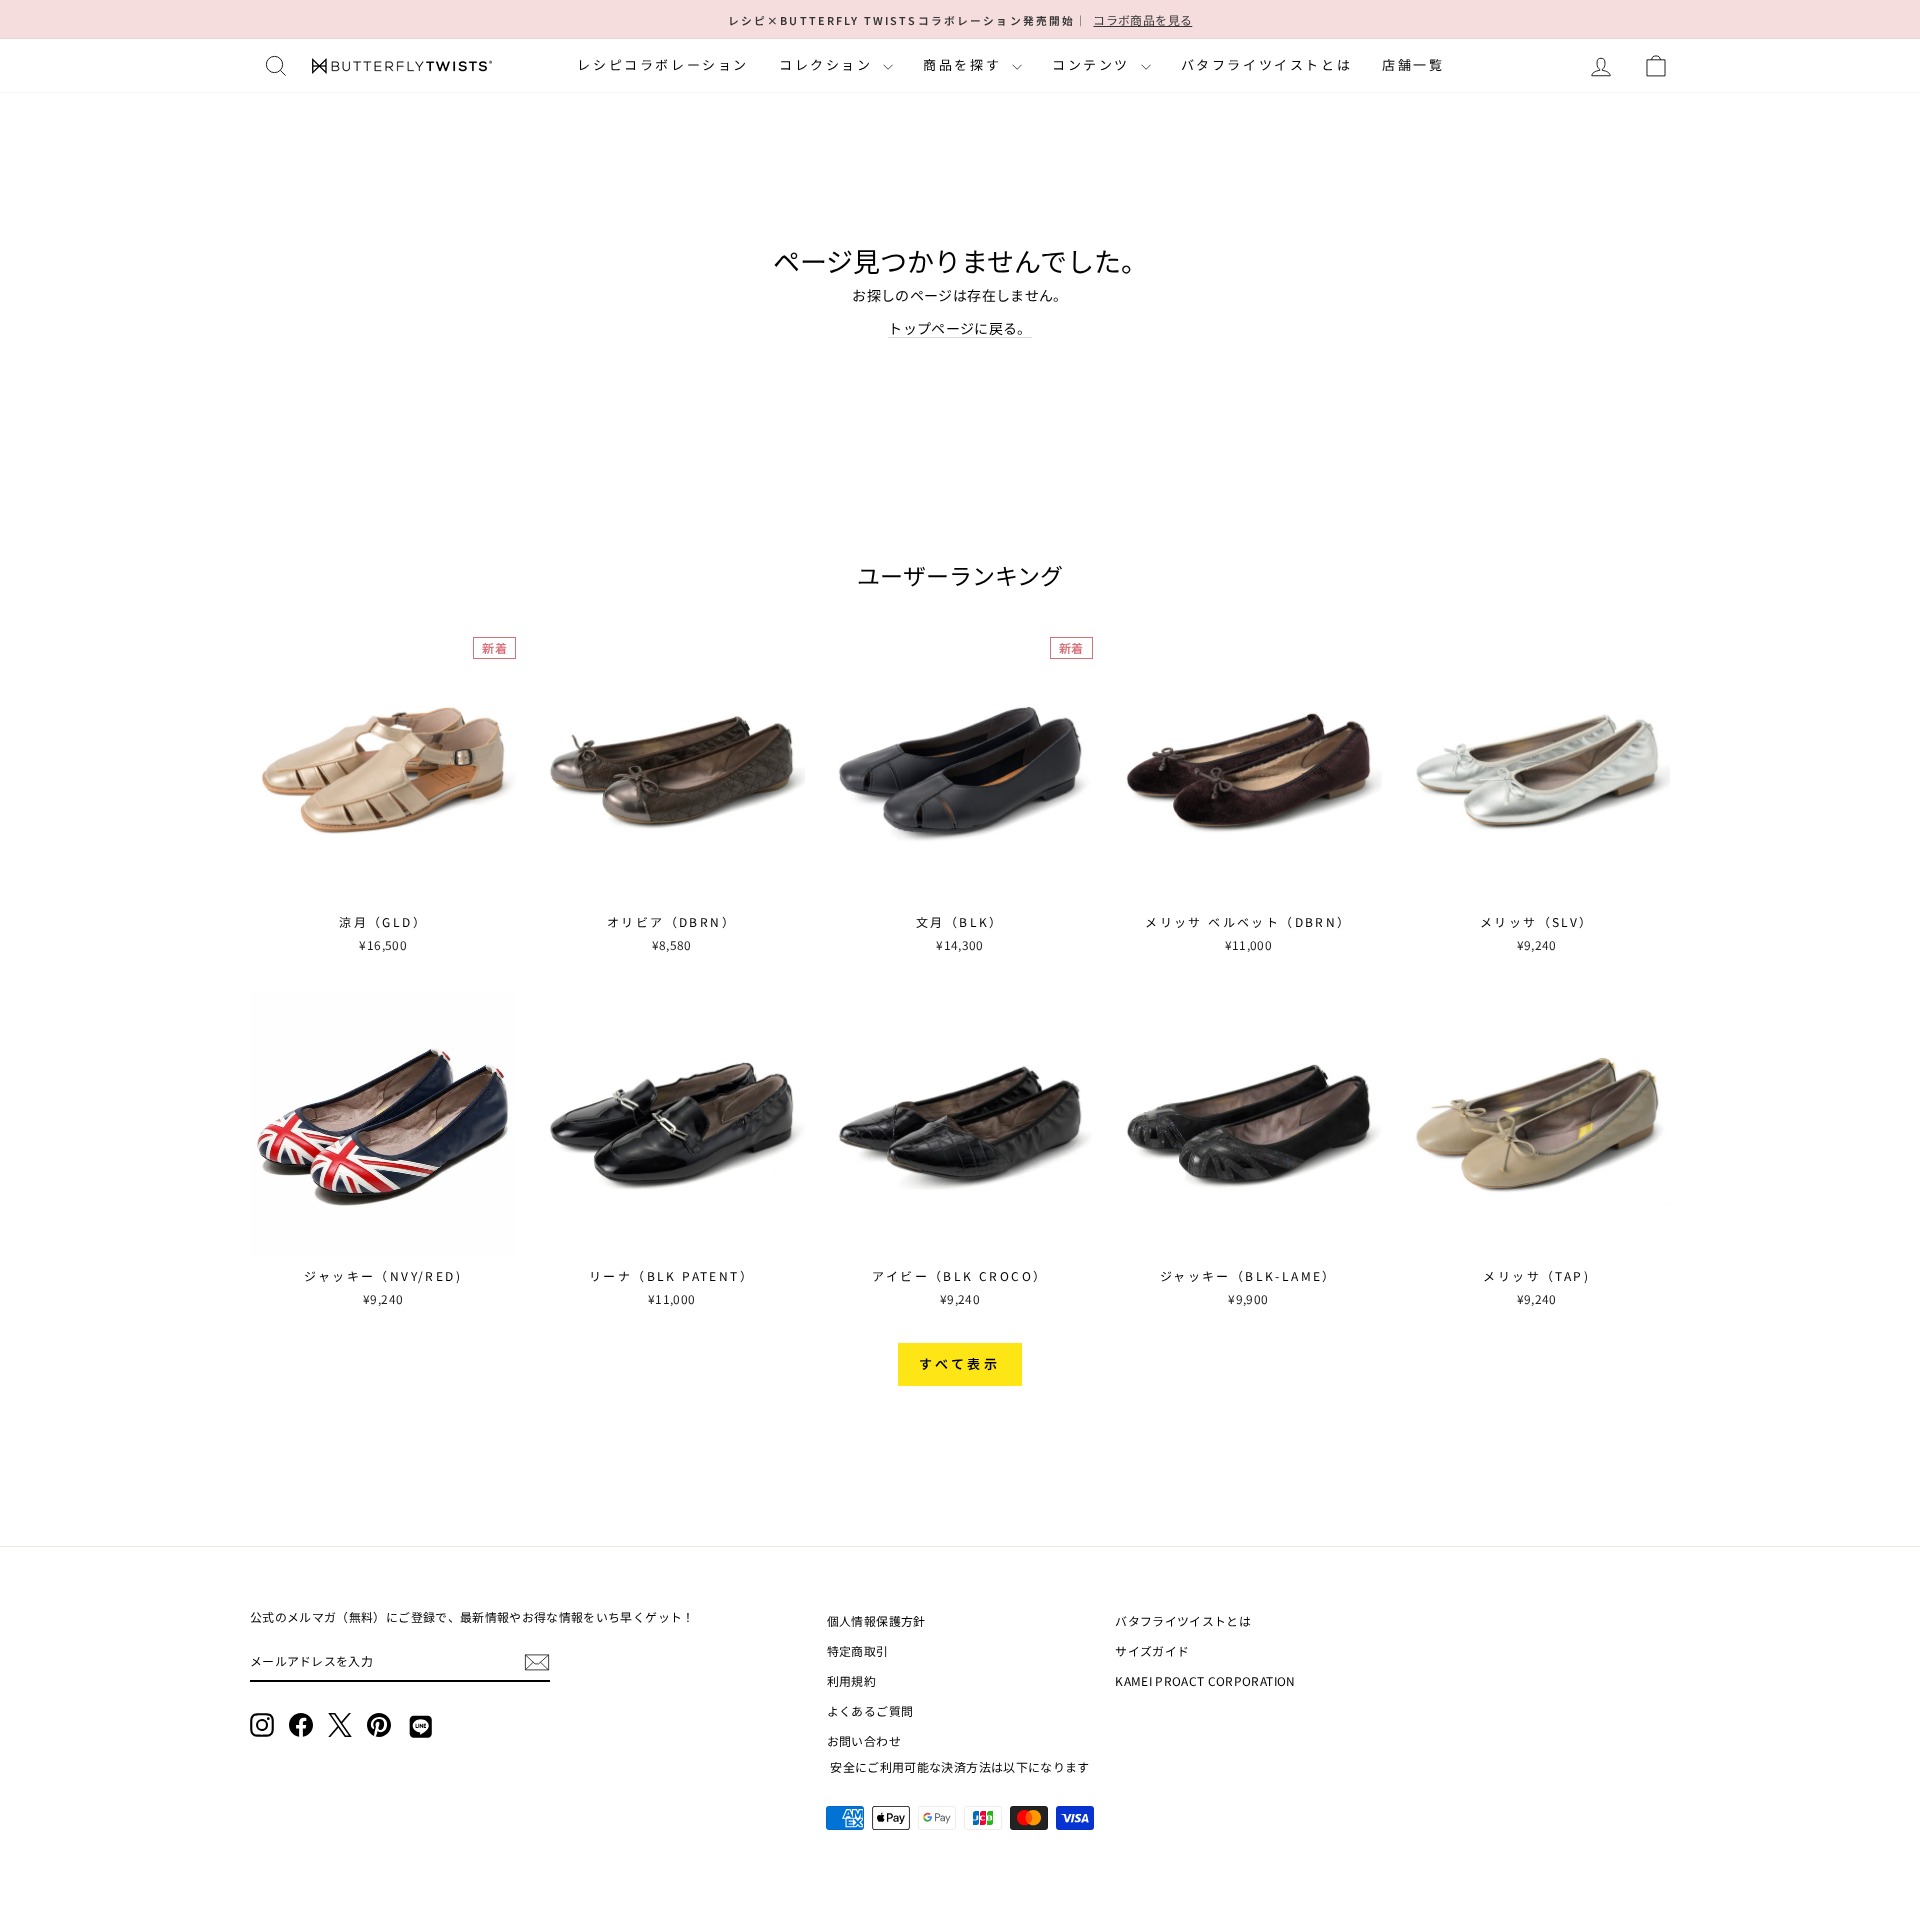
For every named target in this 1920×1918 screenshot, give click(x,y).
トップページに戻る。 (960, 328)
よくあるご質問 (870, 1710)
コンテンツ (1094, 64)
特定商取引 (858, 1650)
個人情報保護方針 (876, 1620)
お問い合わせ (864, 1740)
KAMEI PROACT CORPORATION (1205, 1680)
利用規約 (851, 1680)
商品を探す (965, 64)
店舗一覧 (1413, 64)
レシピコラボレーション (663, 64)
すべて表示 (960, 1363)
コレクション (828, 64)
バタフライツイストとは (1267, 64)
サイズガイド (1152, 1650)
